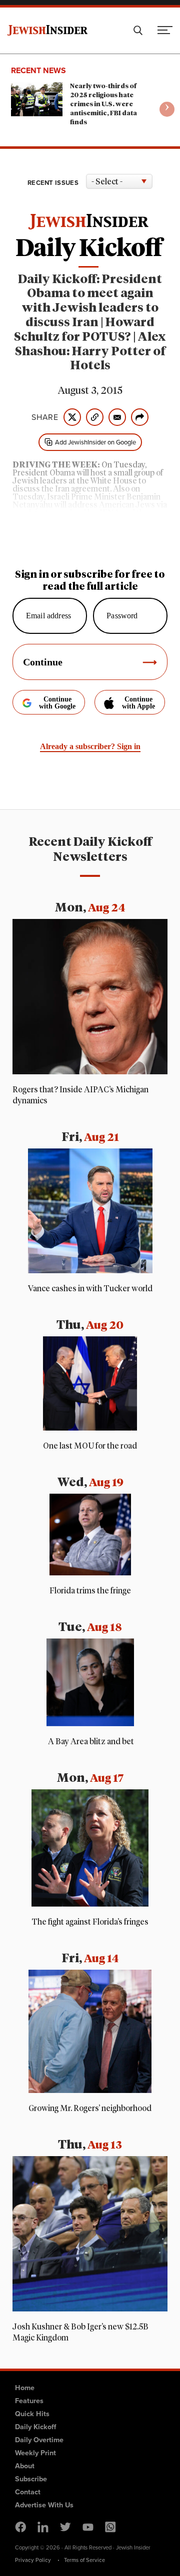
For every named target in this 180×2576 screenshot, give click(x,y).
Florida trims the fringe (90, 1591)
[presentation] (167, 109)
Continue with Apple (138, 703)
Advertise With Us (44, 2505)
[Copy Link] (95, 417)
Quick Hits (32, 2414)
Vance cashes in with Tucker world (90, 1289)
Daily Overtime (39, 2440)
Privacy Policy (33, 2560)
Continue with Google (57, 703)
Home (25, 2388)
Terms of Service (84, 2560)
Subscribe (31, 2479)
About (25, 2466)
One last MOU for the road (90, 1446)
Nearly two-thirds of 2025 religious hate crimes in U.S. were (103, 104)
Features (29, 2401)
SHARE (45, 417)
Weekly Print (35, 2453)
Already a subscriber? (90, 746)
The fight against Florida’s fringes (90, 1922)
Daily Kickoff (35, 2427)
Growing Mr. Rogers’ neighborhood (90, 2109)
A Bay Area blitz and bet (90, 1742)
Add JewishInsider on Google (95, 442)
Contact (28, 2492)
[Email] (117, 417)
